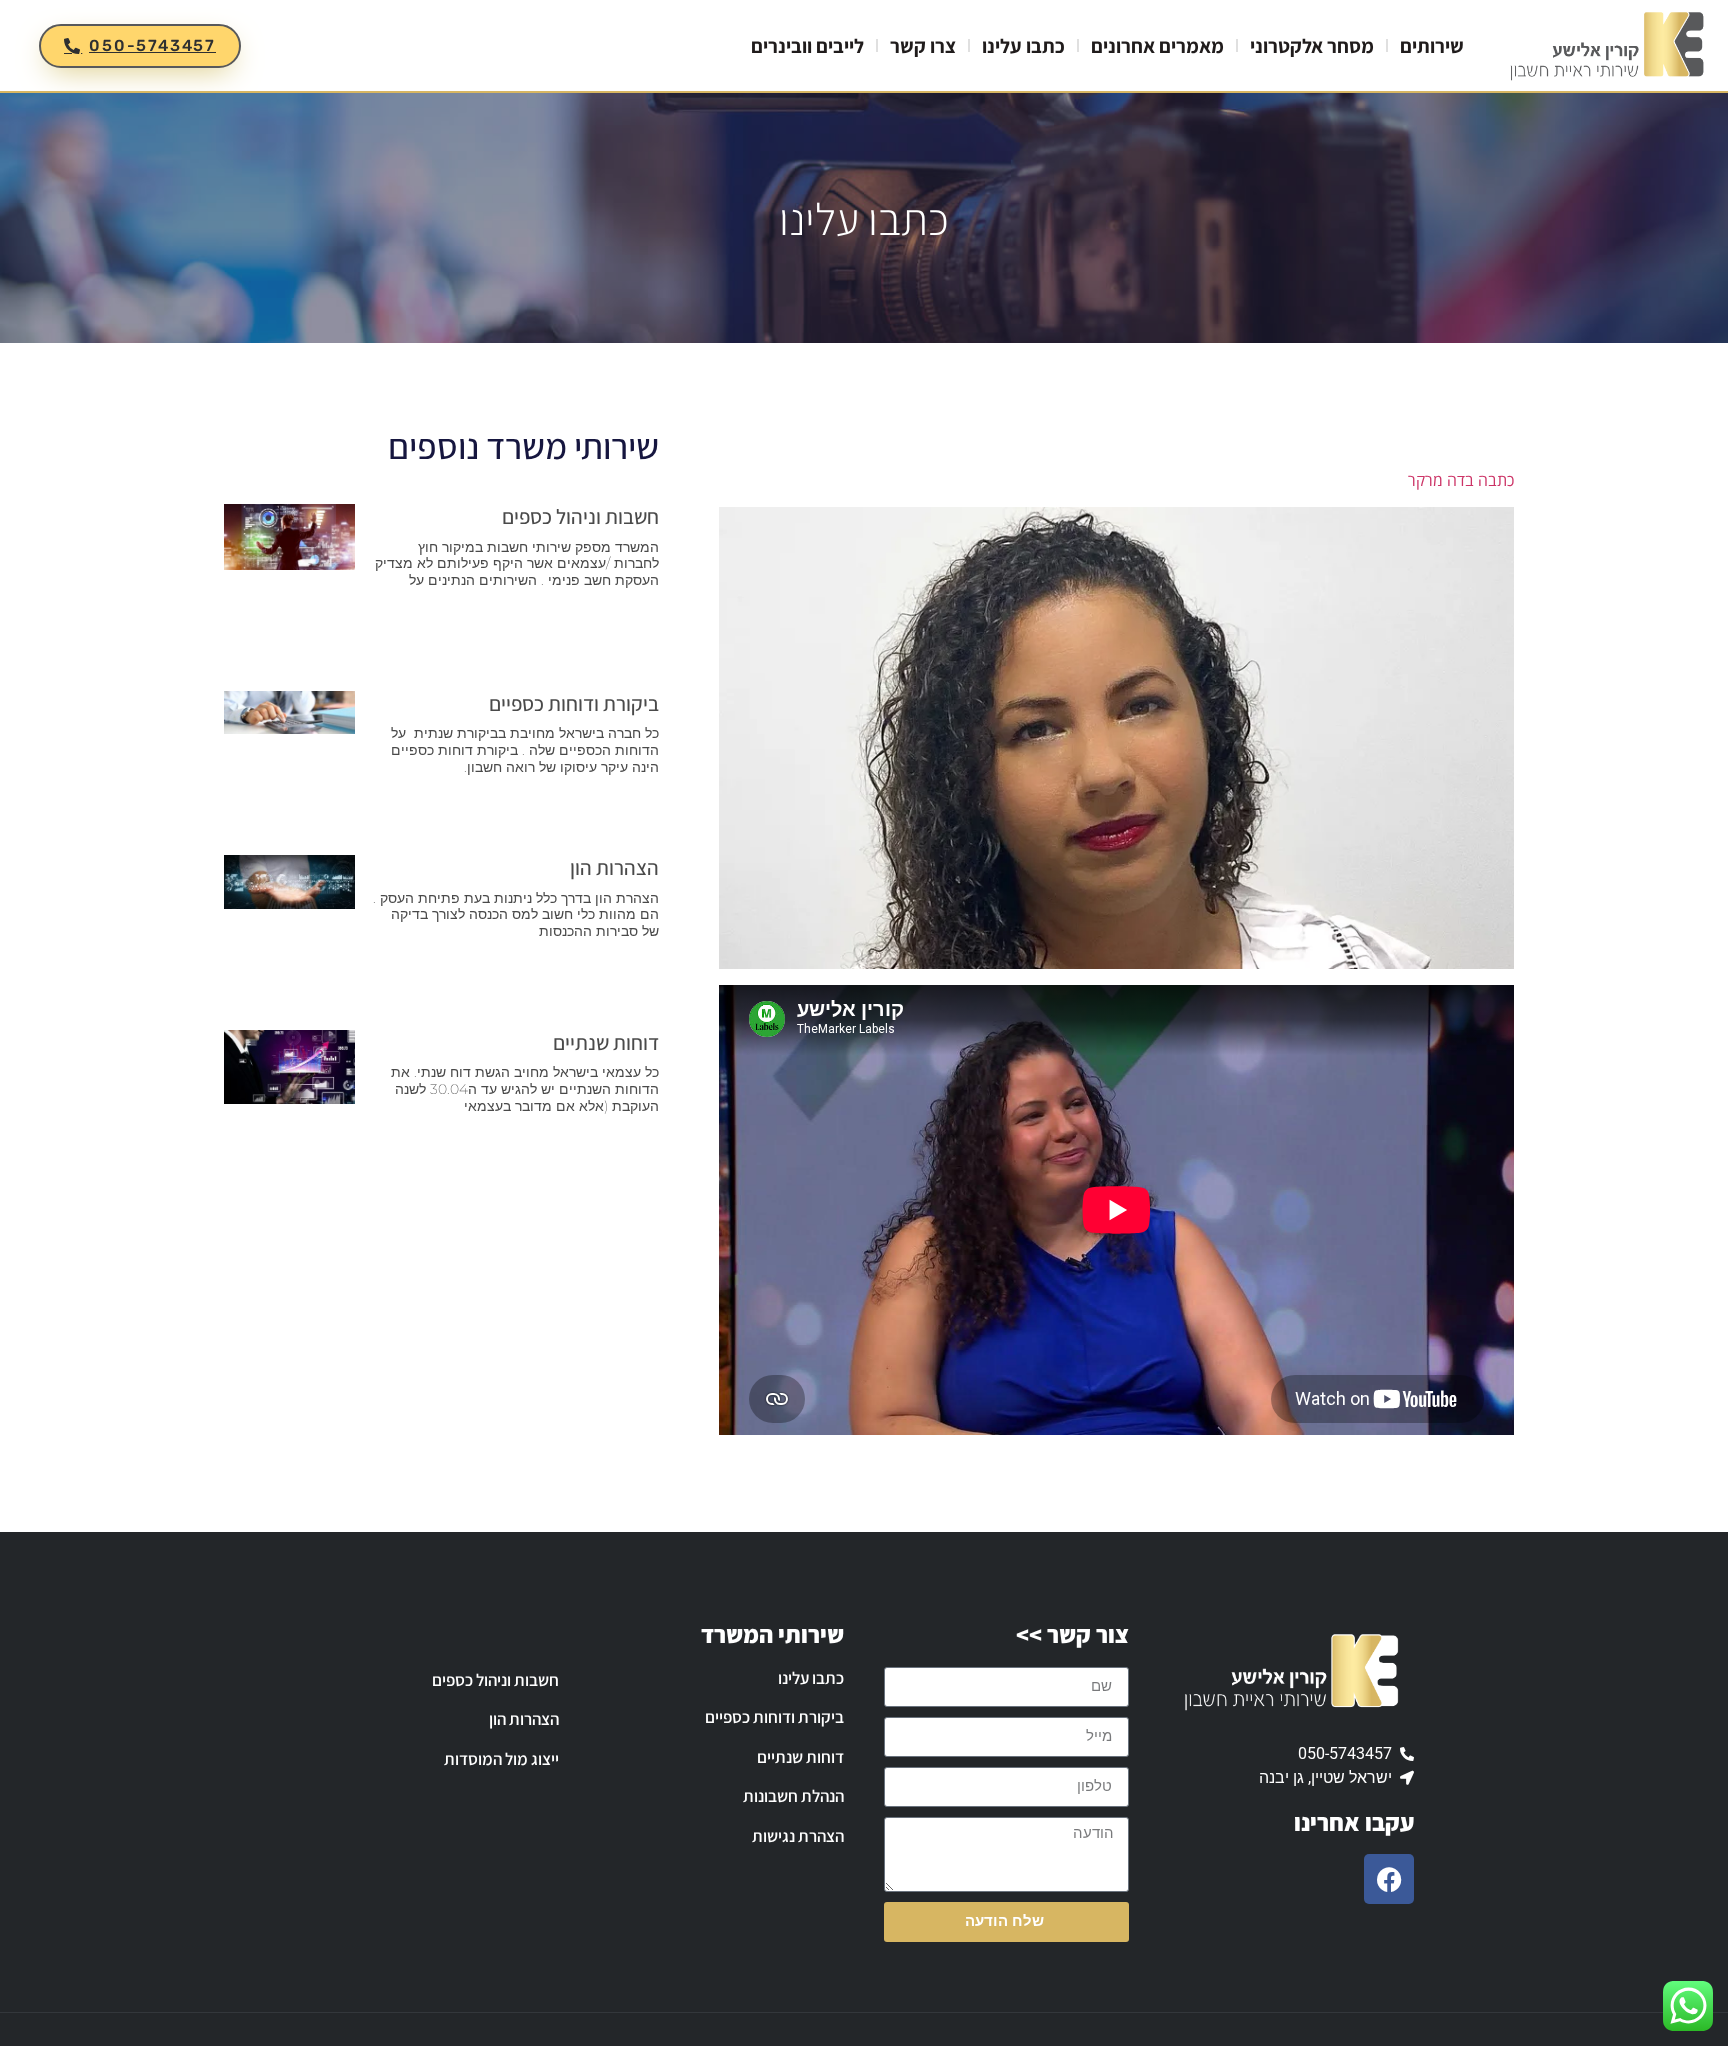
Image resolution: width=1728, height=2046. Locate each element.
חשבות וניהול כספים (580, 516)
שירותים (1432, 46)
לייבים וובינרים (807, 46)
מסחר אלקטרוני (1312, 46)
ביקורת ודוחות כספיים (574, 703)
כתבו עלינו (1023, 46)
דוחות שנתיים (606, 1042)
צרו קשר (923, 46)
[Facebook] (1389, 1879)
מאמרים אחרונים (1157, 46)
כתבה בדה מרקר (1461, 480)
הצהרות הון (614, 867)
